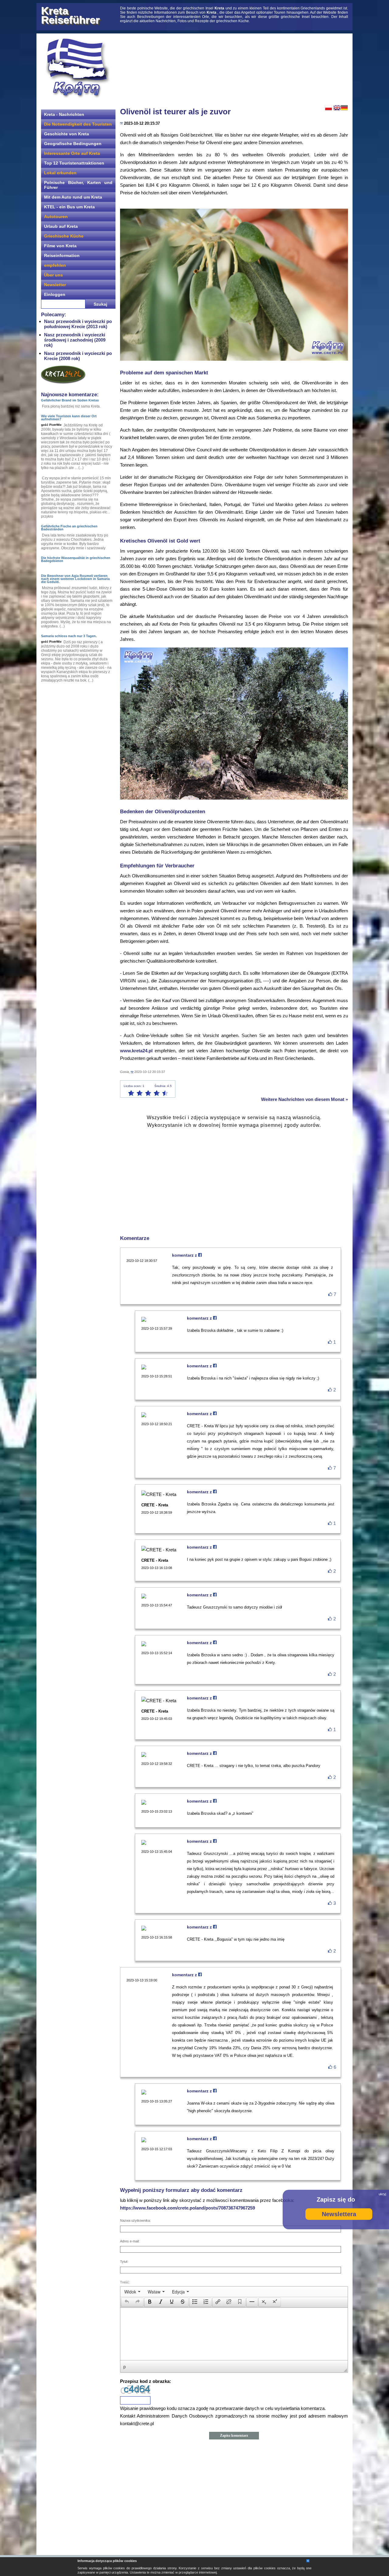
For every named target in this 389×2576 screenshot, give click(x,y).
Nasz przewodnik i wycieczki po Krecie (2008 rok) (78, 356)
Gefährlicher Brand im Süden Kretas (70, 400)
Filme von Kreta (60, 246)
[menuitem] (132, 2292)
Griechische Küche (64, 236)
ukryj (382, 2194)
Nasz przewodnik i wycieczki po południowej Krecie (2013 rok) (78, 324)
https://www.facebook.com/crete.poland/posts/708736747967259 (188, 2208)
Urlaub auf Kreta (61, 226)
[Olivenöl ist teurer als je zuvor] (234, 359)
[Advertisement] (234, 68)
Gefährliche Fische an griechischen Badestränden (69, 528)
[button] (127, 2302)
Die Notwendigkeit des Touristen (78, 124)
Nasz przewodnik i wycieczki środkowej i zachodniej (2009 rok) (75, 340)
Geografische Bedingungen (73, 144)
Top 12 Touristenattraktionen (74, 163)
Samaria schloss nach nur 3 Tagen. (69, 636)
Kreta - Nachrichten (64, 114)
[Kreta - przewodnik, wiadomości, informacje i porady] (77, 68)
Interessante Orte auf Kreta (72, 153)
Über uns (53, 275)
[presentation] (132, 2292)
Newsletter (55, 285)
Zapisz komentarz (234, 2435)
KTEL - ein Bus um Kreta (69, 207)
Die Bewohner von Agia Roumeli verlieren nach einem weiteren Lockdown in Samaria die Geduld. (75, 579)
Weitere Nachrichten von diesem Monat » (305, 1099)
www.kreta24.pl (136, 1051)
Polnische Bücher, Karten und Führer (78, 185)
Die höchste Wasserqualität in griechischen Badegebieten (76, 559)
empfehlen (55, 265)
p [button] (125, 2366)
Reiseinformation (62, 255)
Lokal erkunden (60, 173)
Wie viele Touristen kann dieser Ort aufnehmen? (69, 418)
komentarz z (185, 1255)
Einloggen (55, 294)
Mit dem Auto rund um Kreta (73, 197)
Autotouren (56, 217)
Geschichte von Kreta (67, 134)
